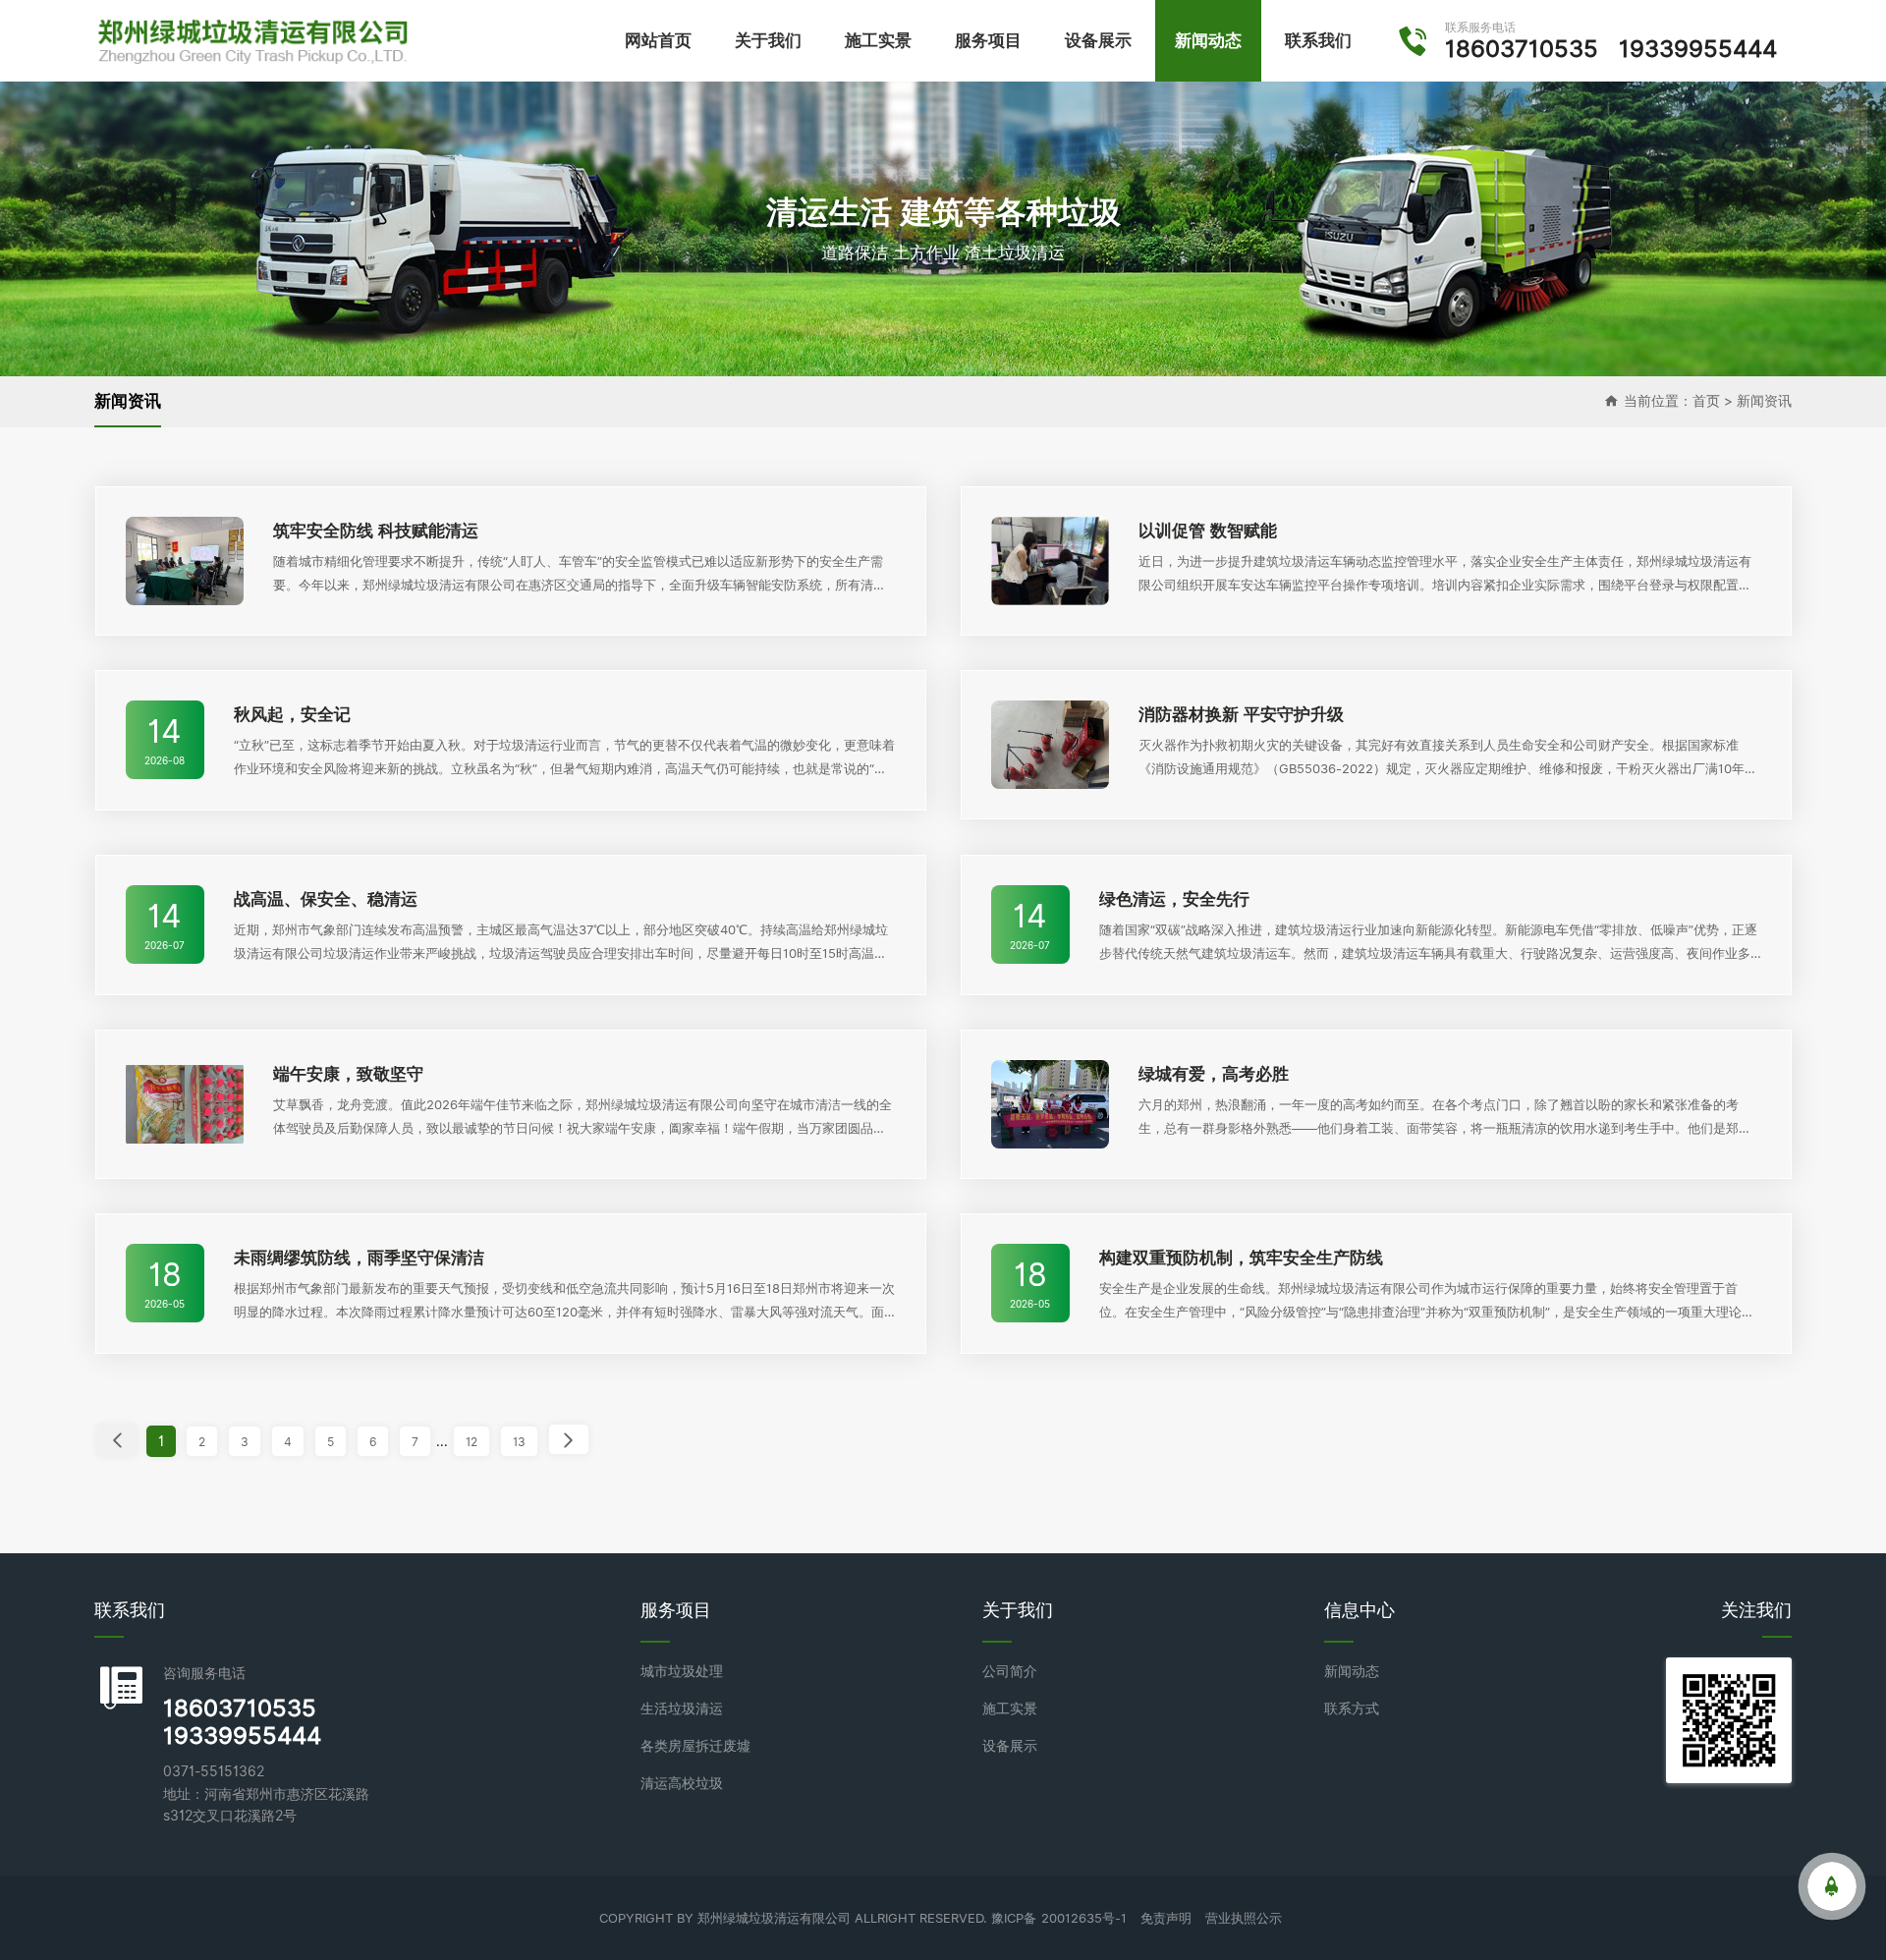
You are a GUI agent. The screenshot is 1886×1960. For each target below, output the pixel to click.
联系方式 (1352, 1708)
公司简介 (1010, 1671)
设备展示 (1098, 40)
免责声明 (1166, 1918)
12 (471, 1442)
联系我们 (1318, 40)
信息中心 (1359, 1610)
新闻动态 (1208, 40)
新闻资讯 (1764, 401)
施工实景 (878, 40)
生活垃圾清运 (682, 1708)
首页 (1706, 401)
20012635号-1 (1084, 1918)
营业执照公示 (1244, 1918)
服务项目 (988, 40)
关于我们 (768, 40)
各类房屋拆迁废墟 (695, 1746)
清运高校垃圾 (682, 1783)
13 (519, 1442)
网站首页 (658, 40)
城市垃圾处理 (682, 1671)
